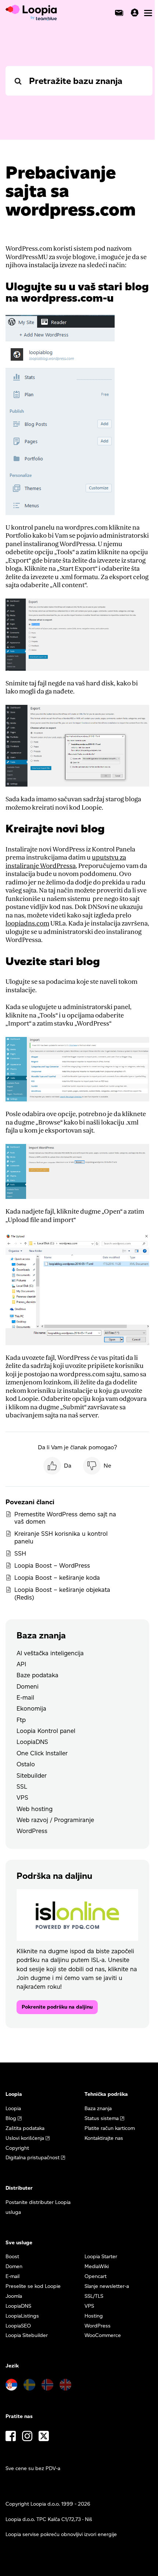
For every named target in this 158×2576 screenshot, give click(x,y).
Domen (14, 2266)
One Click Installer (42, 1753)
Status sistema (102, 2118)
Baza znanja (98, 2108)
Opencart (96, 2276)
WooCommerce (103, 2335)
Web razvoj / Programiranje (55, 1820)
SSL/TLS (94, 2296)
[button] (57, 1466)
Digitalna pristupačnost (33, 2158)
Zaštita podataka (25, 2128)
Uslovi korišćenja (25, 2138)
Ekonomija (31, 1708)
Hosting (94, 2316)
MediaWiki (97, 2266)
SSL (22, 1786)
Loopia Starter (101, 2257)
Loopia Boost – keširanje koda (57, 1578)
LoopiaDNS (32, 1742)
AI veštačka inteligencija (50, 1653)
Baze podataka (37, 1675)
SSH (20, 1553)
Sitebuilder (32, 1775)
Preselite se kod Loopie (33, 2286)
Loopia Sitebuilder (27, 2335)
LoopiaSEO (18, 2326)
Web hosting (35, 1809)
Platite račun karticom (110, 2128)
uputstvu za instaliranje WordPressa (66, 862)
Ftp (21, 1720)
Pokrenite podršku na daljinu (57, 2007)
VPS (22, 1797)
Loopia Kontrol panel (46, 1731)
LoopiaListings (22, 2316)
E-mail (25, 1697)
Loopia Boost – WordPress (52, 1565)
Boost (12, 2257)
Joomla (14, 2296)
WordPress (32, 1831)
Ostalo (26, 1764)
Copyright (17, 2148)
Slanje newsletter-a (107, 2286)
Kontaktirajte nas (104, 2138)
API (21, 1664)
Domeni (28, 1686)
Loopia (13, 2108)
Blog (11, 2118)
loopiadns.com (27, 923)
